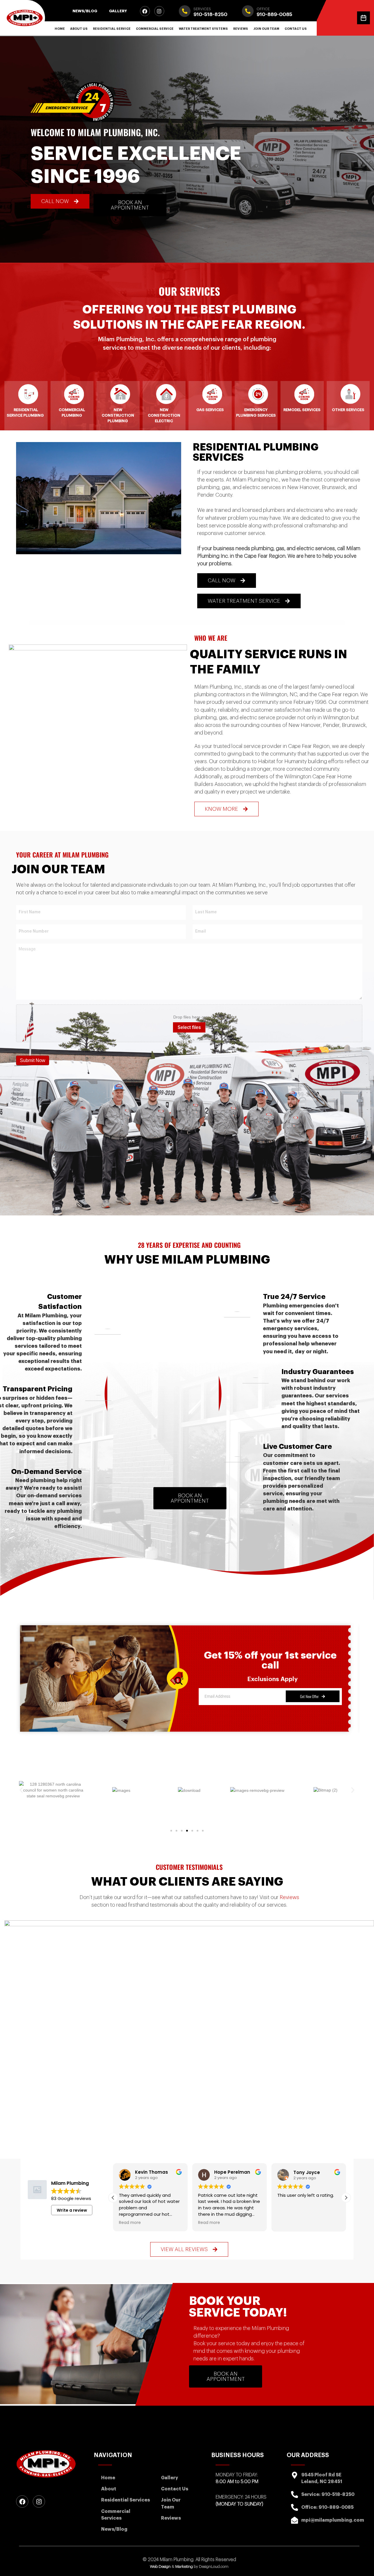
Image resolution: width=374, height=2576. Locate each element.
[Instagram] (159, 11)
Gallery (118, 11)
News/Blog (85, 11)
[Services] (185, 11)
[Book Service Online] (363, 18)
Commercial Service (155, 29)
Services (202, 9)
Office (263, 9)
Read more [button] (130, 2223)
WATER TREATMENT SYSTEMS (203, 29)
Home (60, 29)
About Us (79, 29)
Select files (189, 1027)
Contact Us (296, 29)
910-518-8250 (210, 14)
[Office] (248, 11)
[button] (21, 1790)
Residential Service (112, 29)
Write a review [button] (72, 2210)
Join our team (266, 29)
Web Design (160, 2567)
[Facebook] (145, 11)
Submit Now (33, 1060)
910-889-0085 (274, 14)
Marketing (184, 2567)
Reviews (241, 29)
